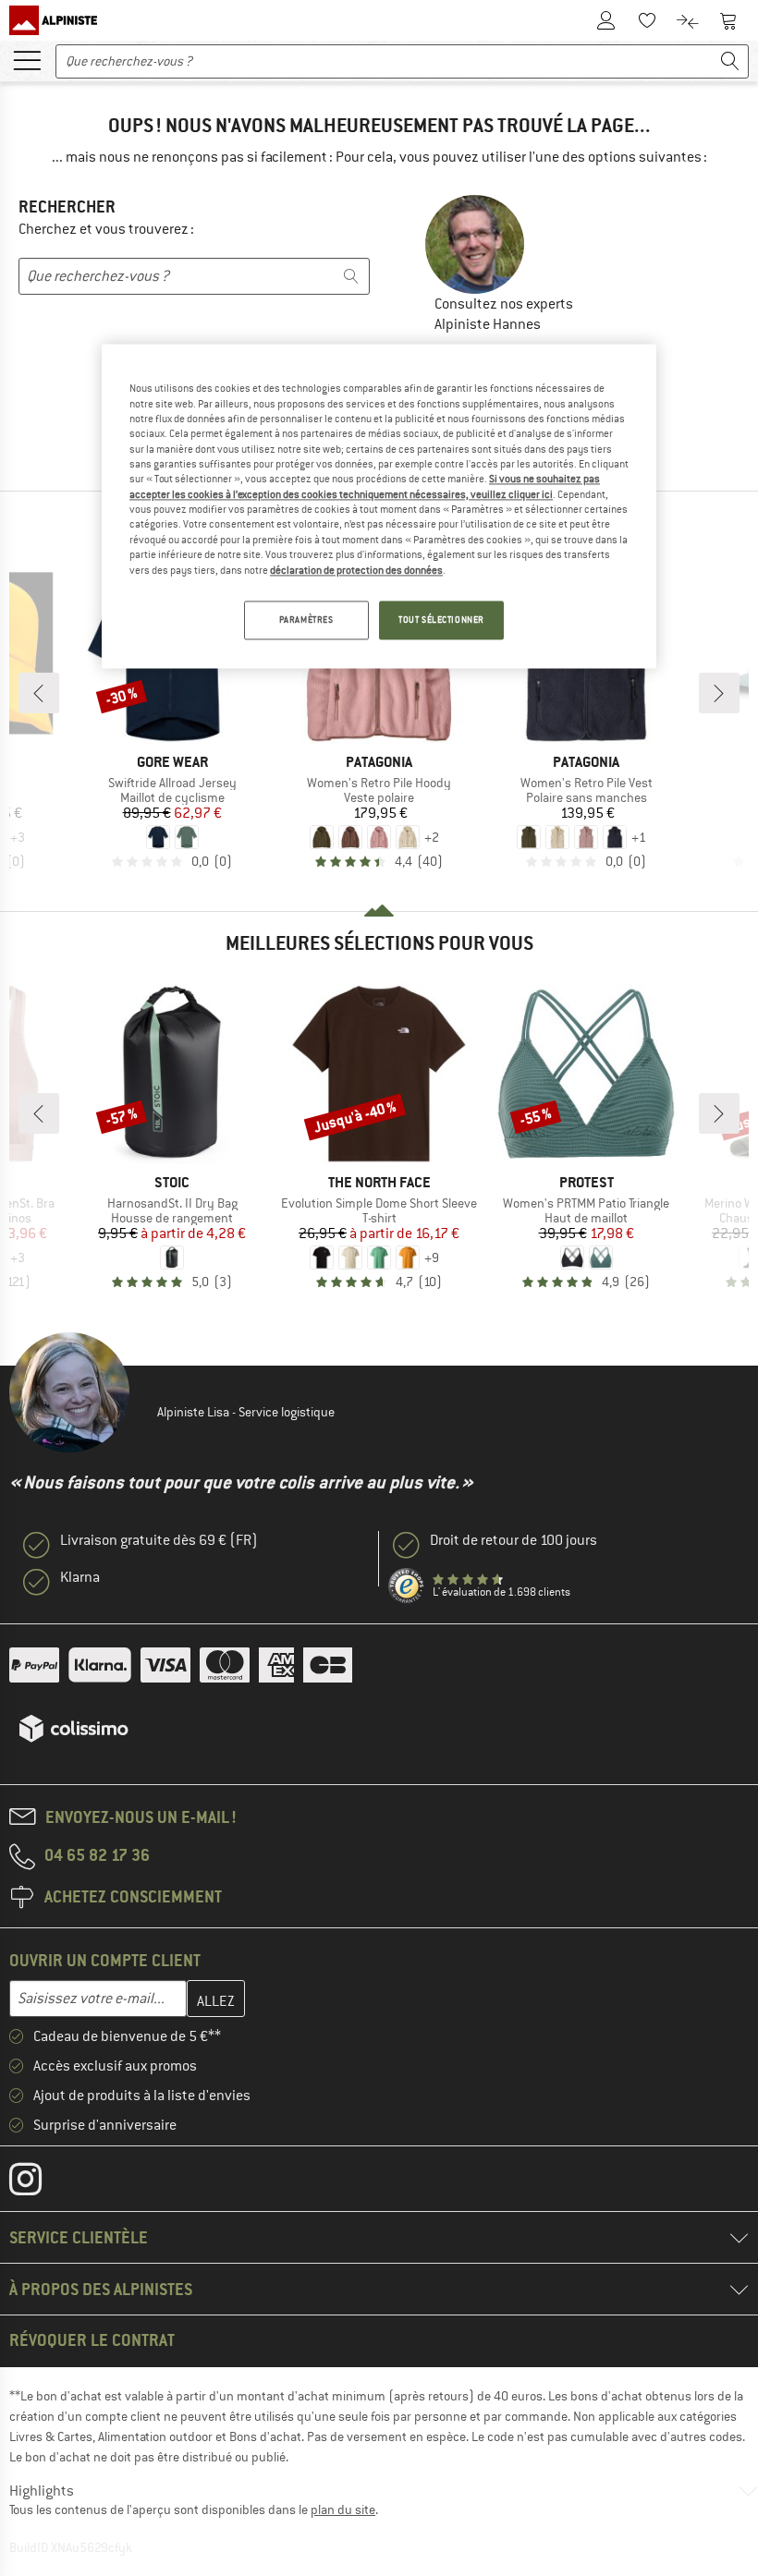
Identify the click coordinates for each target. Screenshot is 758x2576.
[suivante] (719, 693)
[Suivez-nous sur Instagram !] (39, 2183)
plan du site (343, 2509)
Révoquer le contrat (92, 2340)
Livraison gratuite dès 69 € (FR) (159, 1540)
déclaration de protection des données (356, 570)
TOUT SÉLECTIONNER (441, 620)
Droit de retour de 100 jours (513, 1540)
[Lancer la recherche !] (730, 61)
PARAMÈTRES (306, 620)
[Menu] (27, 59)
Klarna (80, 1577)
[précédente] (39, 693)
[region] (379, 507)
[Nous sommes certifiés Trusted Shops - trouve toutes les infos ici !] (407, 1586)
